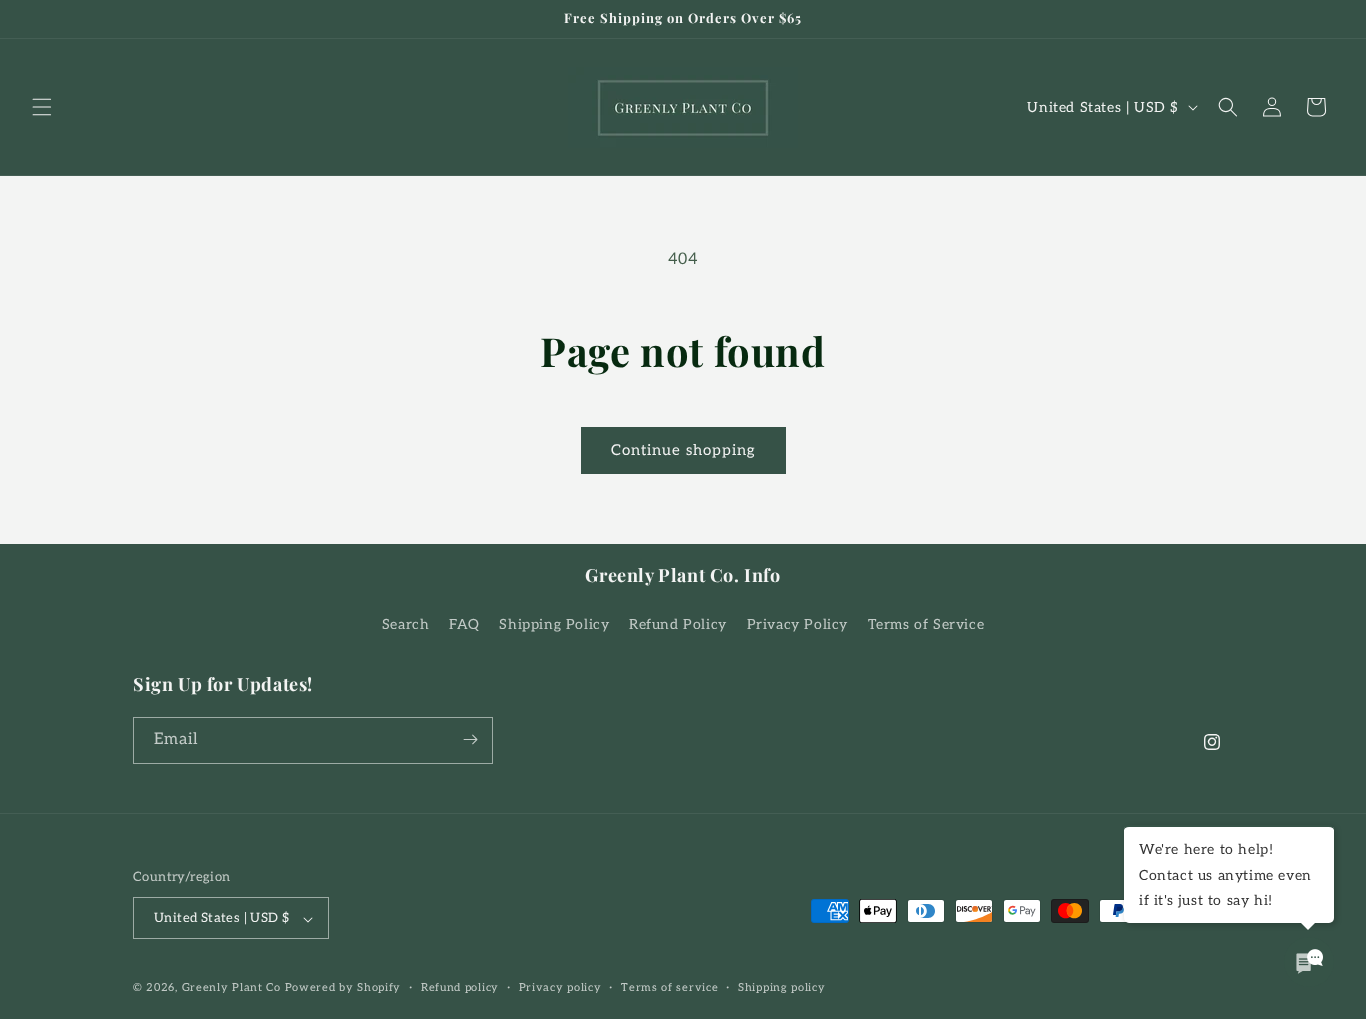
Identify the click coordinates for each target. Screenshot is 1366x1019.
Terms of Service (926, 625)
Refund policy (460, 987)
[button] (42, 107)
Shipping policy (782, 987)
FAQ (464, 625)
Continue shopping (683, 450)
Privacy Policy (797, 625)
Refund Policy (678, 625)
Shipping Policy (554, 625)
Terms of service (669, 987)
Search (406, 625)
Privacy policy (560, 987)
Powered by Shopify (343, 988)
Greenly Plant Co (231, 988)
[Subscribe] (470, 739)
